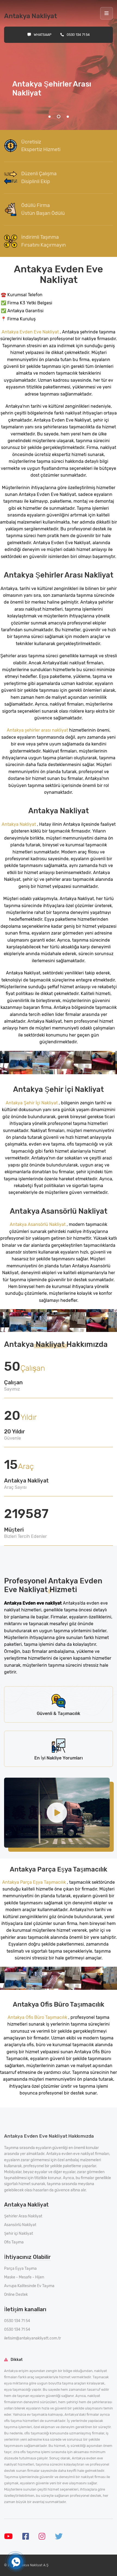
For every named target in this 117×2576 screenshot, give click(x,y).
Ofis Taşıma (14, 2242)
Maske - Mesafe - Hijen (24, 2277)
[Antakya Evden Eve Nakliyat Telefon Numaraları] (16, 2562)
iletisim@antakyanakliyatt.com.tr (33, 2338)
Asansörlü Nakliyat (20, 2225)
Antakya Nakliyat (19, 824)
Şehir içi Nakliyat (19, 2234)
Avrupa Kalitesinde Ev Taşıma (29, 2286)
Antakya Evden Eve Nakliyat (31, 332)
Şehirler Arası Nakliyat (23, 2216)
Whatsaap (43, 35)
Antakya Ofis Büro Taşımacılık (37, 2017)
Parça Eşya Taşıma (20, 2269)
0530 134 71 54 (78, 35)
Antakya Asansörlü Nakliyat (38, 1224)
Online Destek (16, 2295)
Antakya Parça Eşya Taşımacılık (35, 1882)
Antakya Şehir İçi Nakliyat (32, 1103)
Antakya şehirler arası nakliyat (38, 730)
